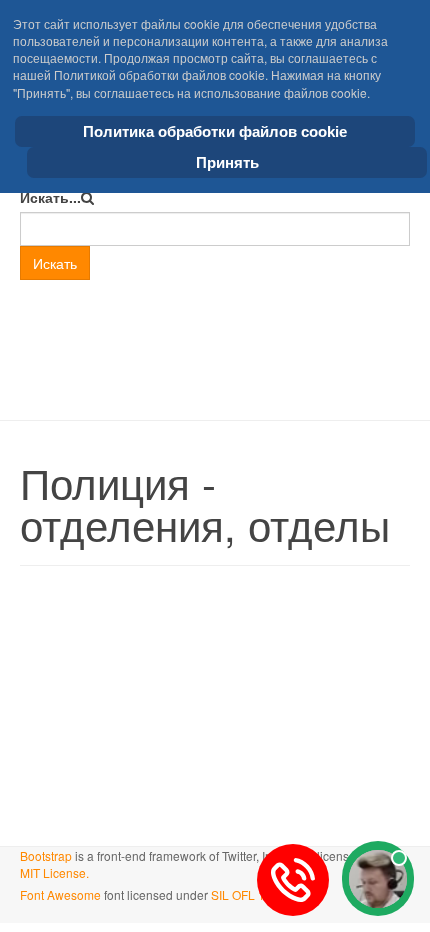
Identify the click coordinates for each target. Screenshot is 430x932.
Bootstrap (46, 855)
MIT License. (54, 872)
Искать (55, 263)
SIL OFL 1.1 (243, 894)
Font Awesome (60, 894)
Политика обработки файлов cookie (215, 131)
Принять (227, 162)
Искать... (50, 197)
